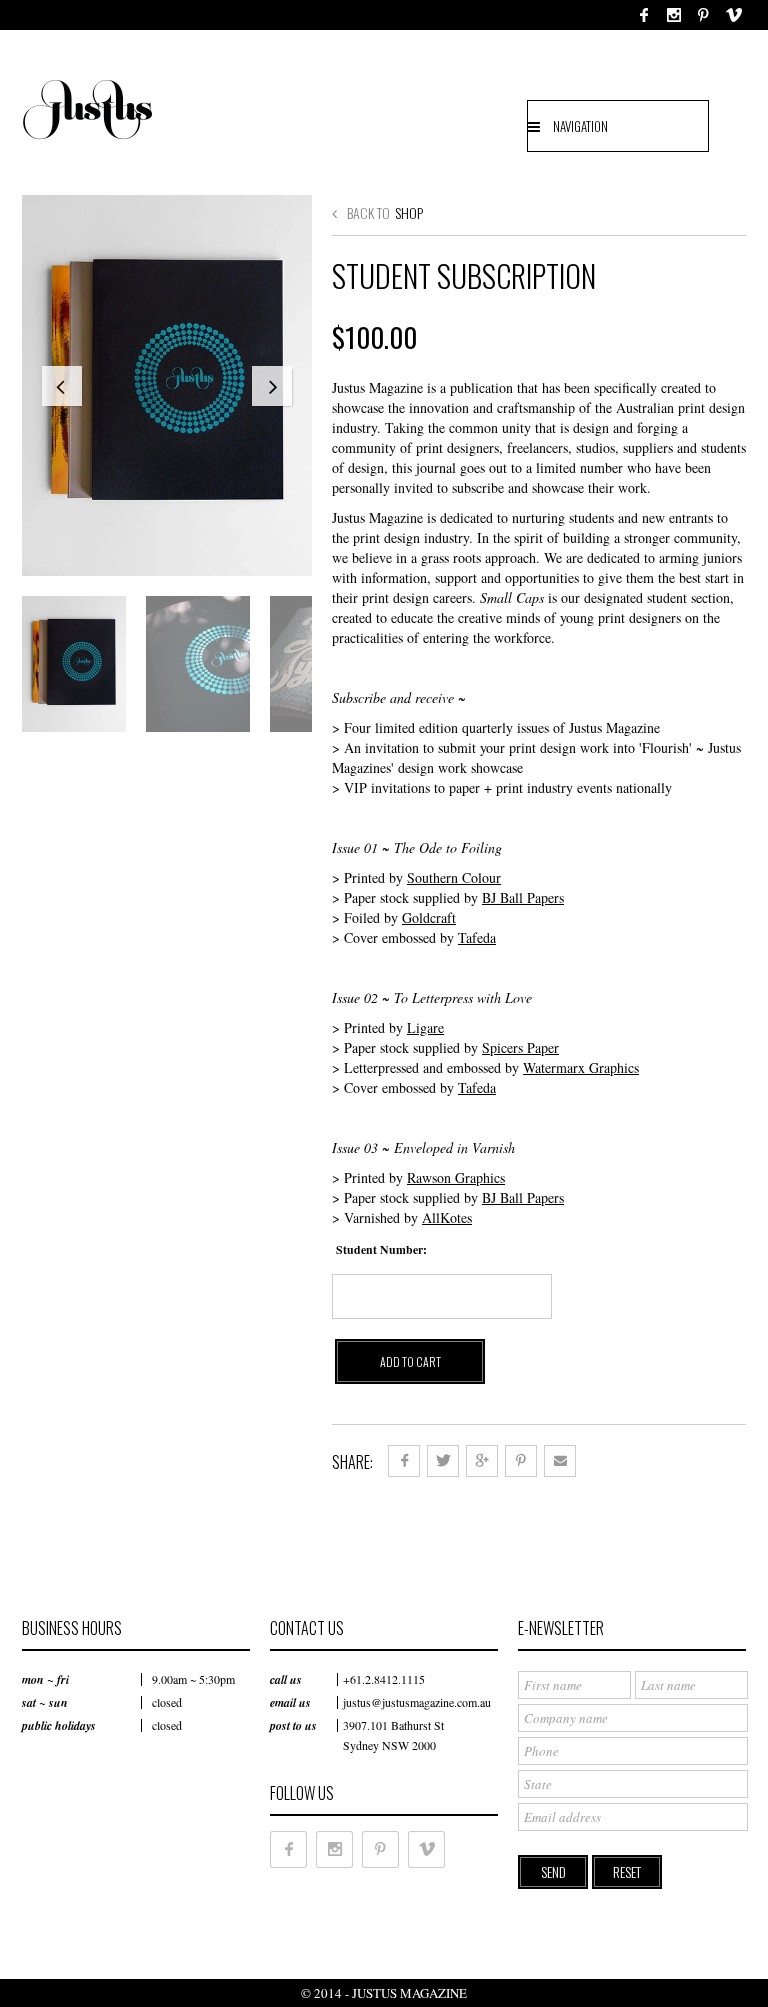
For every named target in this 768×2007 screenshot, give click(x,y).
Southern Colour (454, 877)
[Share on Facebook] (404, 1461)
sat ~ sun (45, 1702)
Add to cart (410, 1361)
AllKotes (447, 1217)
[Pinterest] (703, 15)
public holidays (59, 1725)
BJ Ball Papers (523, 897)
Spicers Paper (520, 1047)
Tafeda (477, 937)
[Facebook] (644, 15)
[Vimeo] (734, 15)
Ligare (425, 1027)
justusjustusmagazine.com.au (417, 1702)
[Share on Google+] (482, 1461)
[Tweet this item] (443, 1461)
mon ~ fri (45, 1679)
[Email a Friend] (560, 1461)
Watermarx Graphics (581, 1067)
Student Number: (381, 1249)
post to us (293, 1725)
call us (286, 1679)
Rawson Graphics (456, 1177)
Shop (409, 212)
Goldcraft (429, 917)
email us (290, 1702)
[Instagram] (674, 15)
